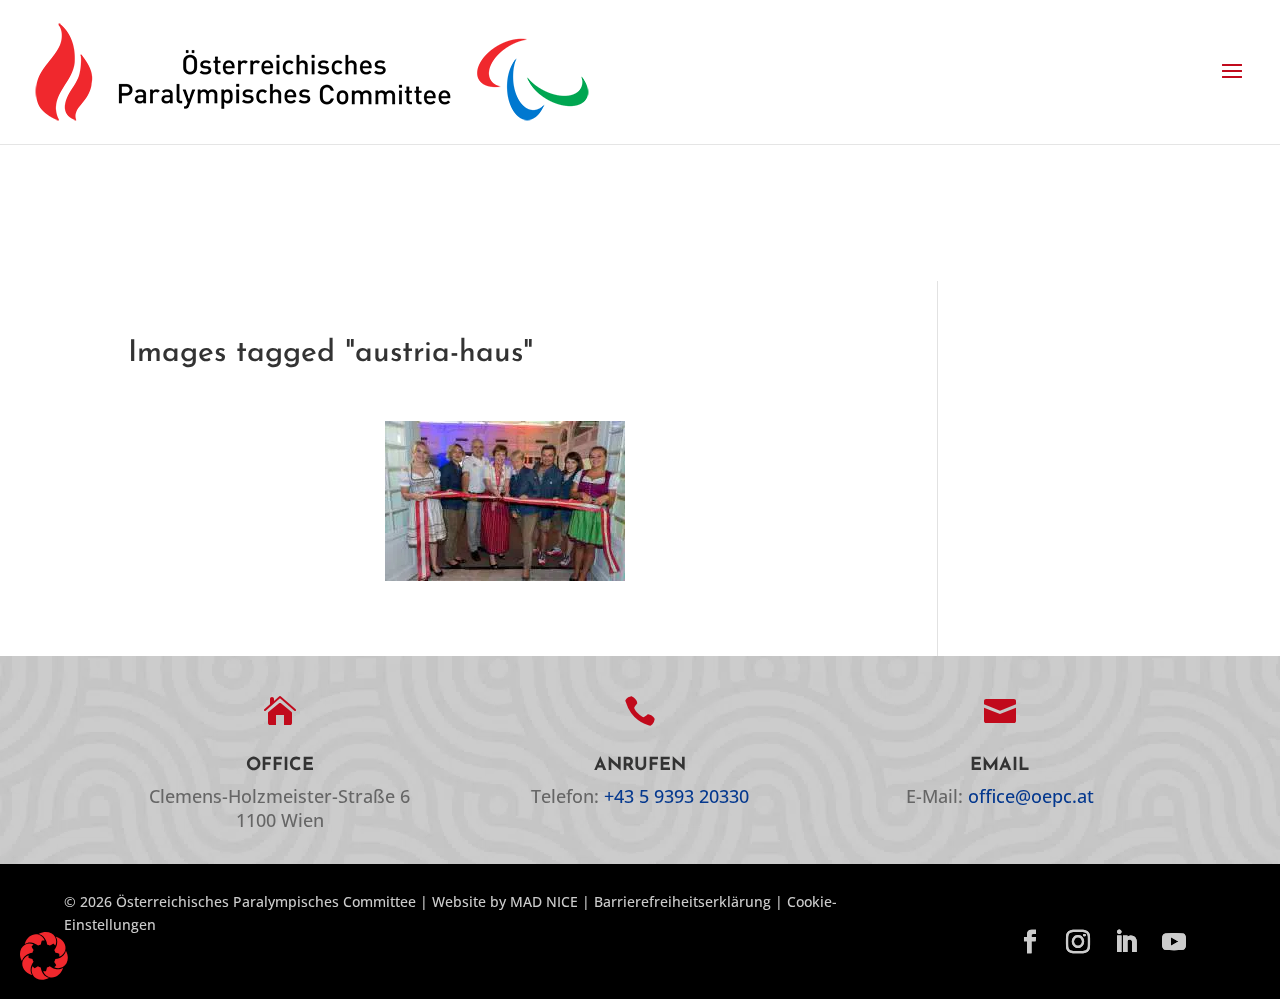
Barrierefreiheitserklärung (682, 901)
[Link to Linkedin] (1126, 943)
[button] (1232, 72)
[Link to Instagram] (1078, 943)
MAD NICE (544, 901)
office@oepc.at (1031, 796)
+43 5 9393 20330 (676, 796)
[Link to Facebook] (1030, 943)
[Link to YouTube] (1174, 943)
